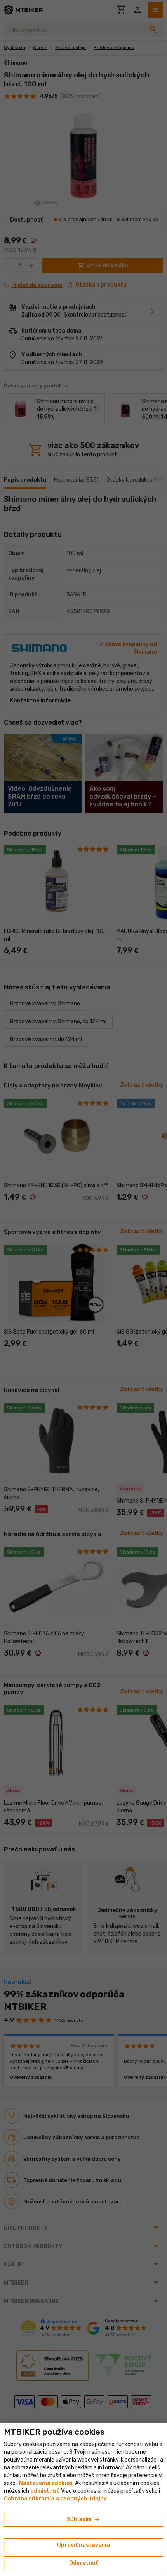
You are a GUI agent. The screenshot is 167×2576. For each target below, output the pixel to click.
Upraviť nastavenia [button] (83, 2545)
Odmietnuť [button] (83, 2563)
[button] (44, 2491)
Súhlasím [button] (84, 2520)
